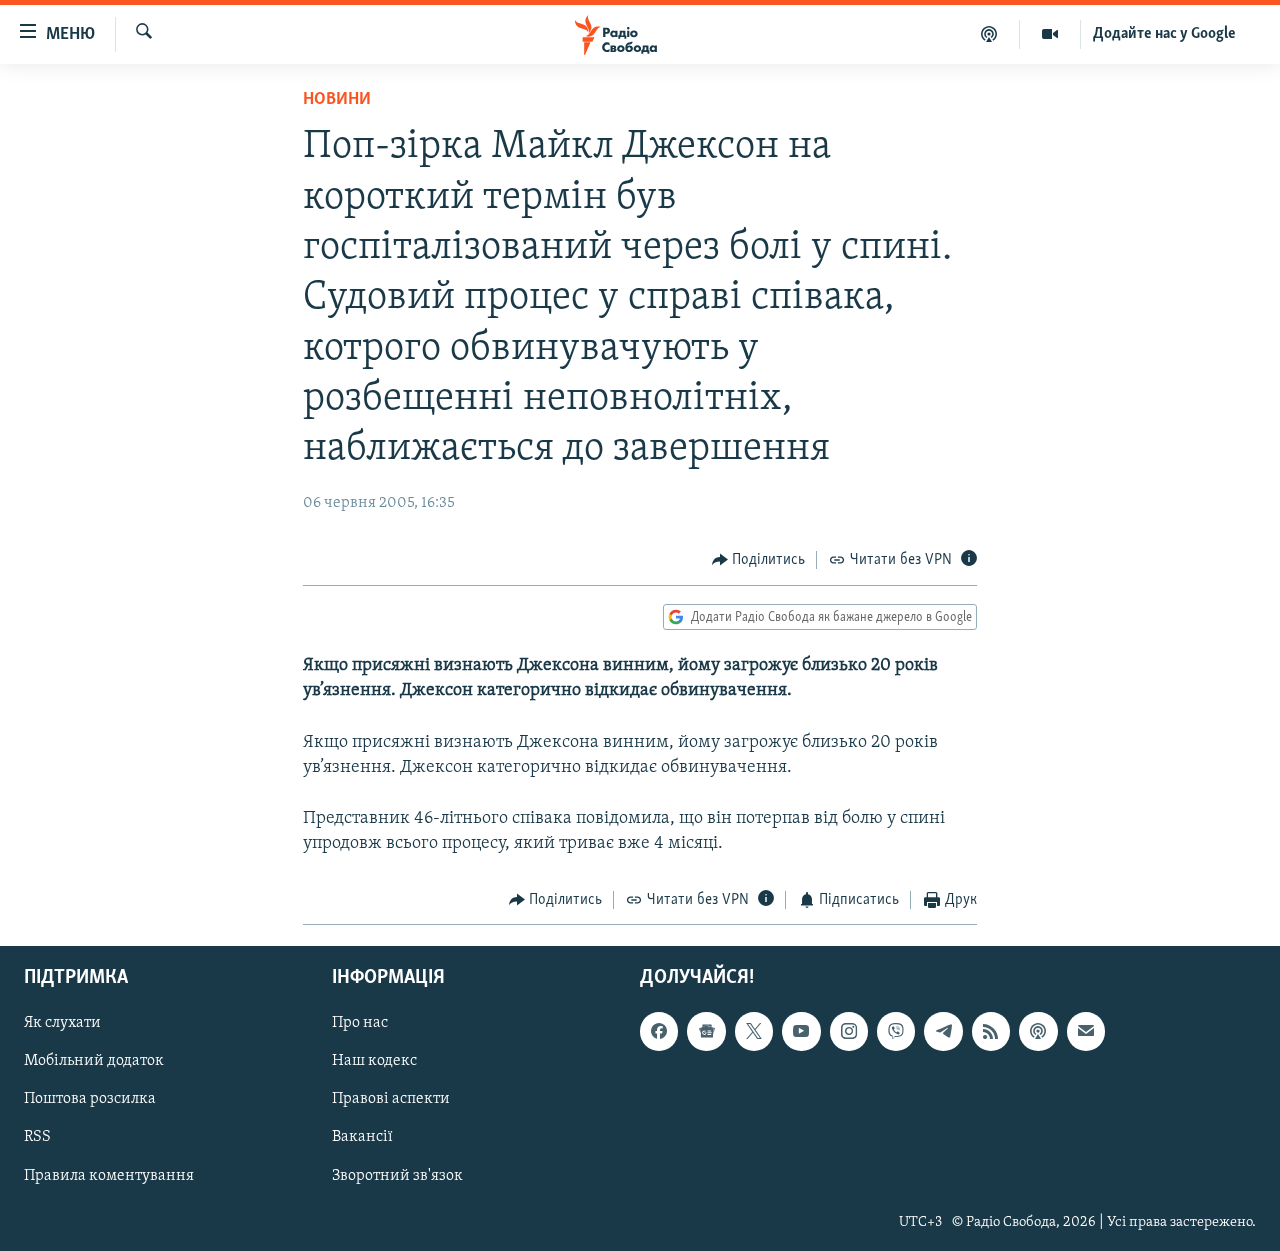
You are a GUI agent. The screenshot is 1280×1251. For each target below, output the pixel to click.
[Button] (759, 560)
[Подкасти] (989, 34)
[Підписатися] (1086, 1031)
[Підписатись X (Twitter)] (754, 1031)
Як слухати (62, 1023)
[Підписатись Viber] (896, 1031)
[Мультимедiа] (1050, 34)
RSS (37, 1137)
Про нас (360, 1023)
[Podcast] (1038, 1031)
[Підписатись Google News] (706, 1031)
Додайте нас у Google (1164, 34)
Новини (337, 100)
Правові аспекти (391, 1099)
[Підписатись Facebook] (659, 1031)
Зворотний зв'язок (397, 1175)
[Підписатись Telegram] (943, 1031)
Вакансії (362, 1137)
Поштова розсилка (90, 1099)
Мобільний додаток (94, 1061)
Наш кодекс (374, 1061)
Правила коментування (109, 1175)
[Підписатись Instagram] (849, 1031)
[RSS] (991, 1031)
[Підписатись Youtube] (801, 1031)
